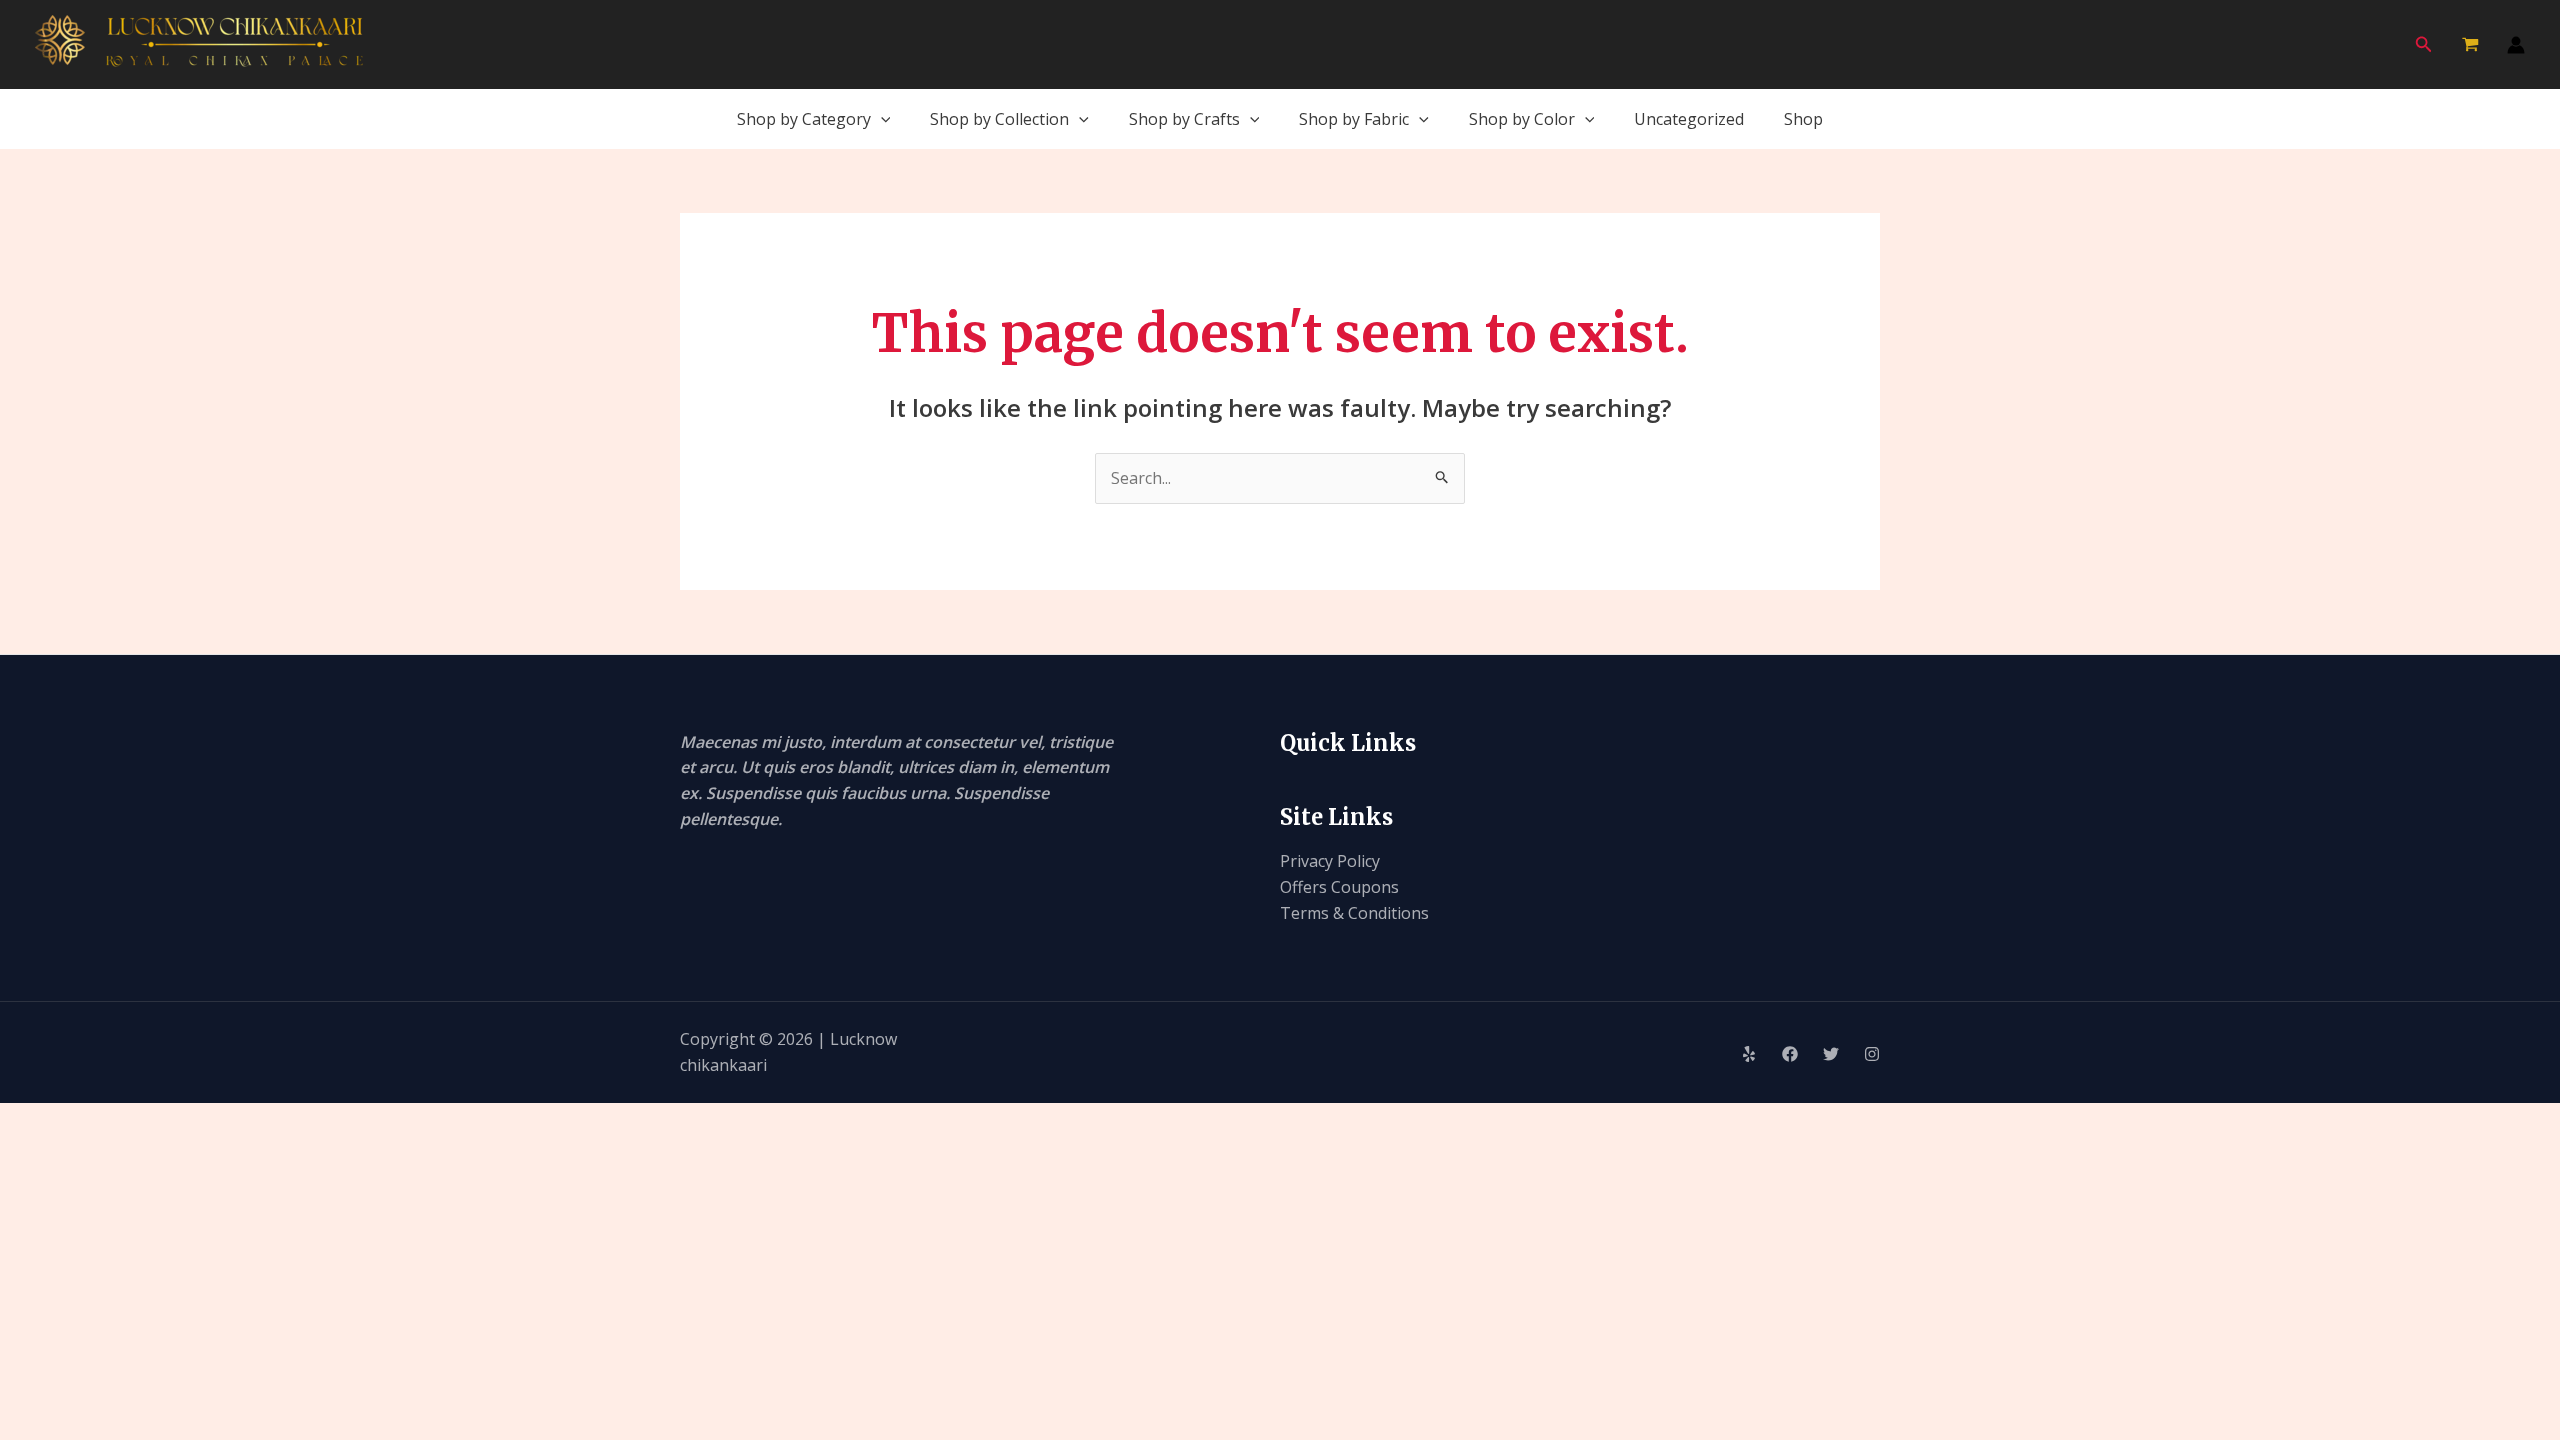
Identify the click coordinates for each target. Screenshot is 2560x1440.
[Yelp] (1749, 1054)
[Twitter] (1831, 1054)
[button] (2424, 45)
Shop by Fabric (1354, 119)
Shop (1803, 119)
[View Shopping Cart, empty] (2470, 45)
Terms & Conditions (1354, 913)
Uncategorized (1689, 119)
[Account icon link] (2516, 45)
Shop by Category (804, 119)
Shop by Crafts (1184, 119)
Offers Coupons (1339, 887)
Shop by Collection (999, 119)
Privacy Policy (1330, 861)
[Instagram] (1872, 1054)
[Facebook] (1790, 1054)
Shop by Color (1522, 119)
